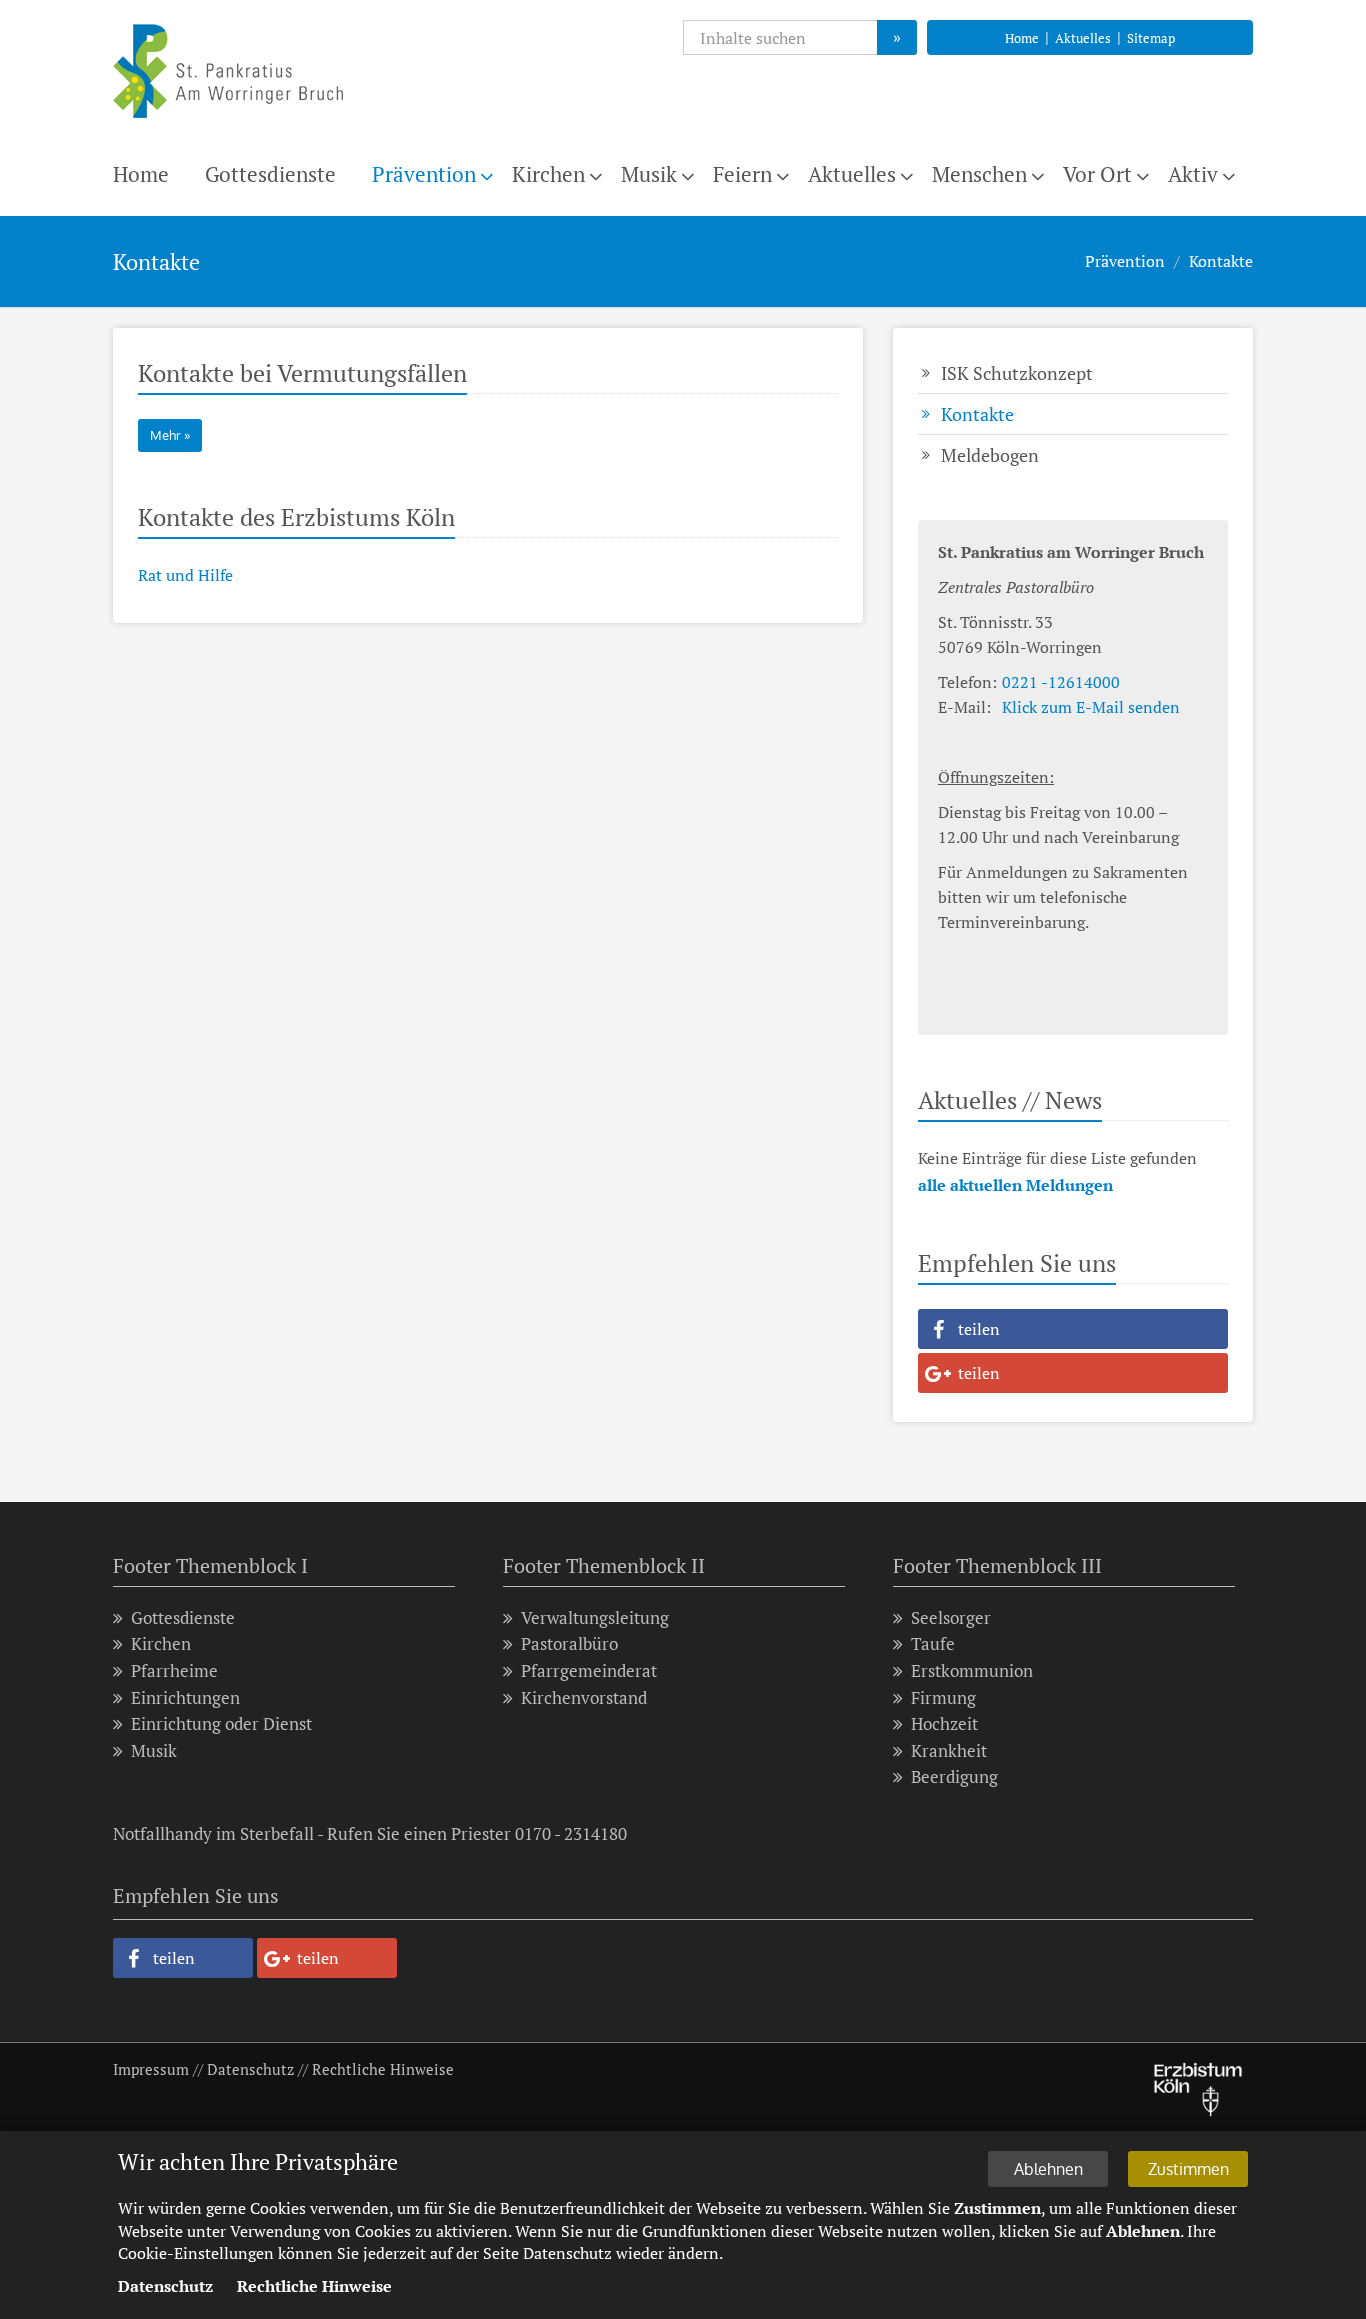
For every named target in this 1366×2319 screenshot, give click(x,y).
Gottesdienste (270, 174)
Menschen (979, 174)
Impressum (151, 2069)
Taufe (933, 1643)
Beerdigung (954, 1776)
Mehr (165, 435)
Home (1022, 38)
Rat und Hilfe (185, 575)
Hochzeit (944, 1723)
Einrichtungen (185, 1697)
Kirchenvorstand (584, 1697)
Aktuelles (1083, 38)
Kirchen (548, 174)
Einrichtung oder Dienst (221, 1723)
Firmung (943, 1697)
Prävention (424, 174)
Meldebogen (990, 455)
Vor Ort (1097, 174)
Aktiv (1193, 174)
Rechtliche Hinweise (383, 2069)
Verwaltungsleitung (595, 1617)
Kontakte (1221, 261)
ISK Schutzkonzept (1017, 373)
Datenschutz (250, 2069)
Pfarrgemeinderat (589, 1670)
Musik (649, 174)
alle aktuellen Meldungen (1015, 1185)
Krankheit (949, 1750)
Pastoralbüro (569, 1643)
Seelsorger (951, 1617)
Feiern (742, 174)
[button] (1073, 1329)
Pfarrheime (174, 1670)
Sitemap (1151, 38)
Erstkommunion (972, 1670)
